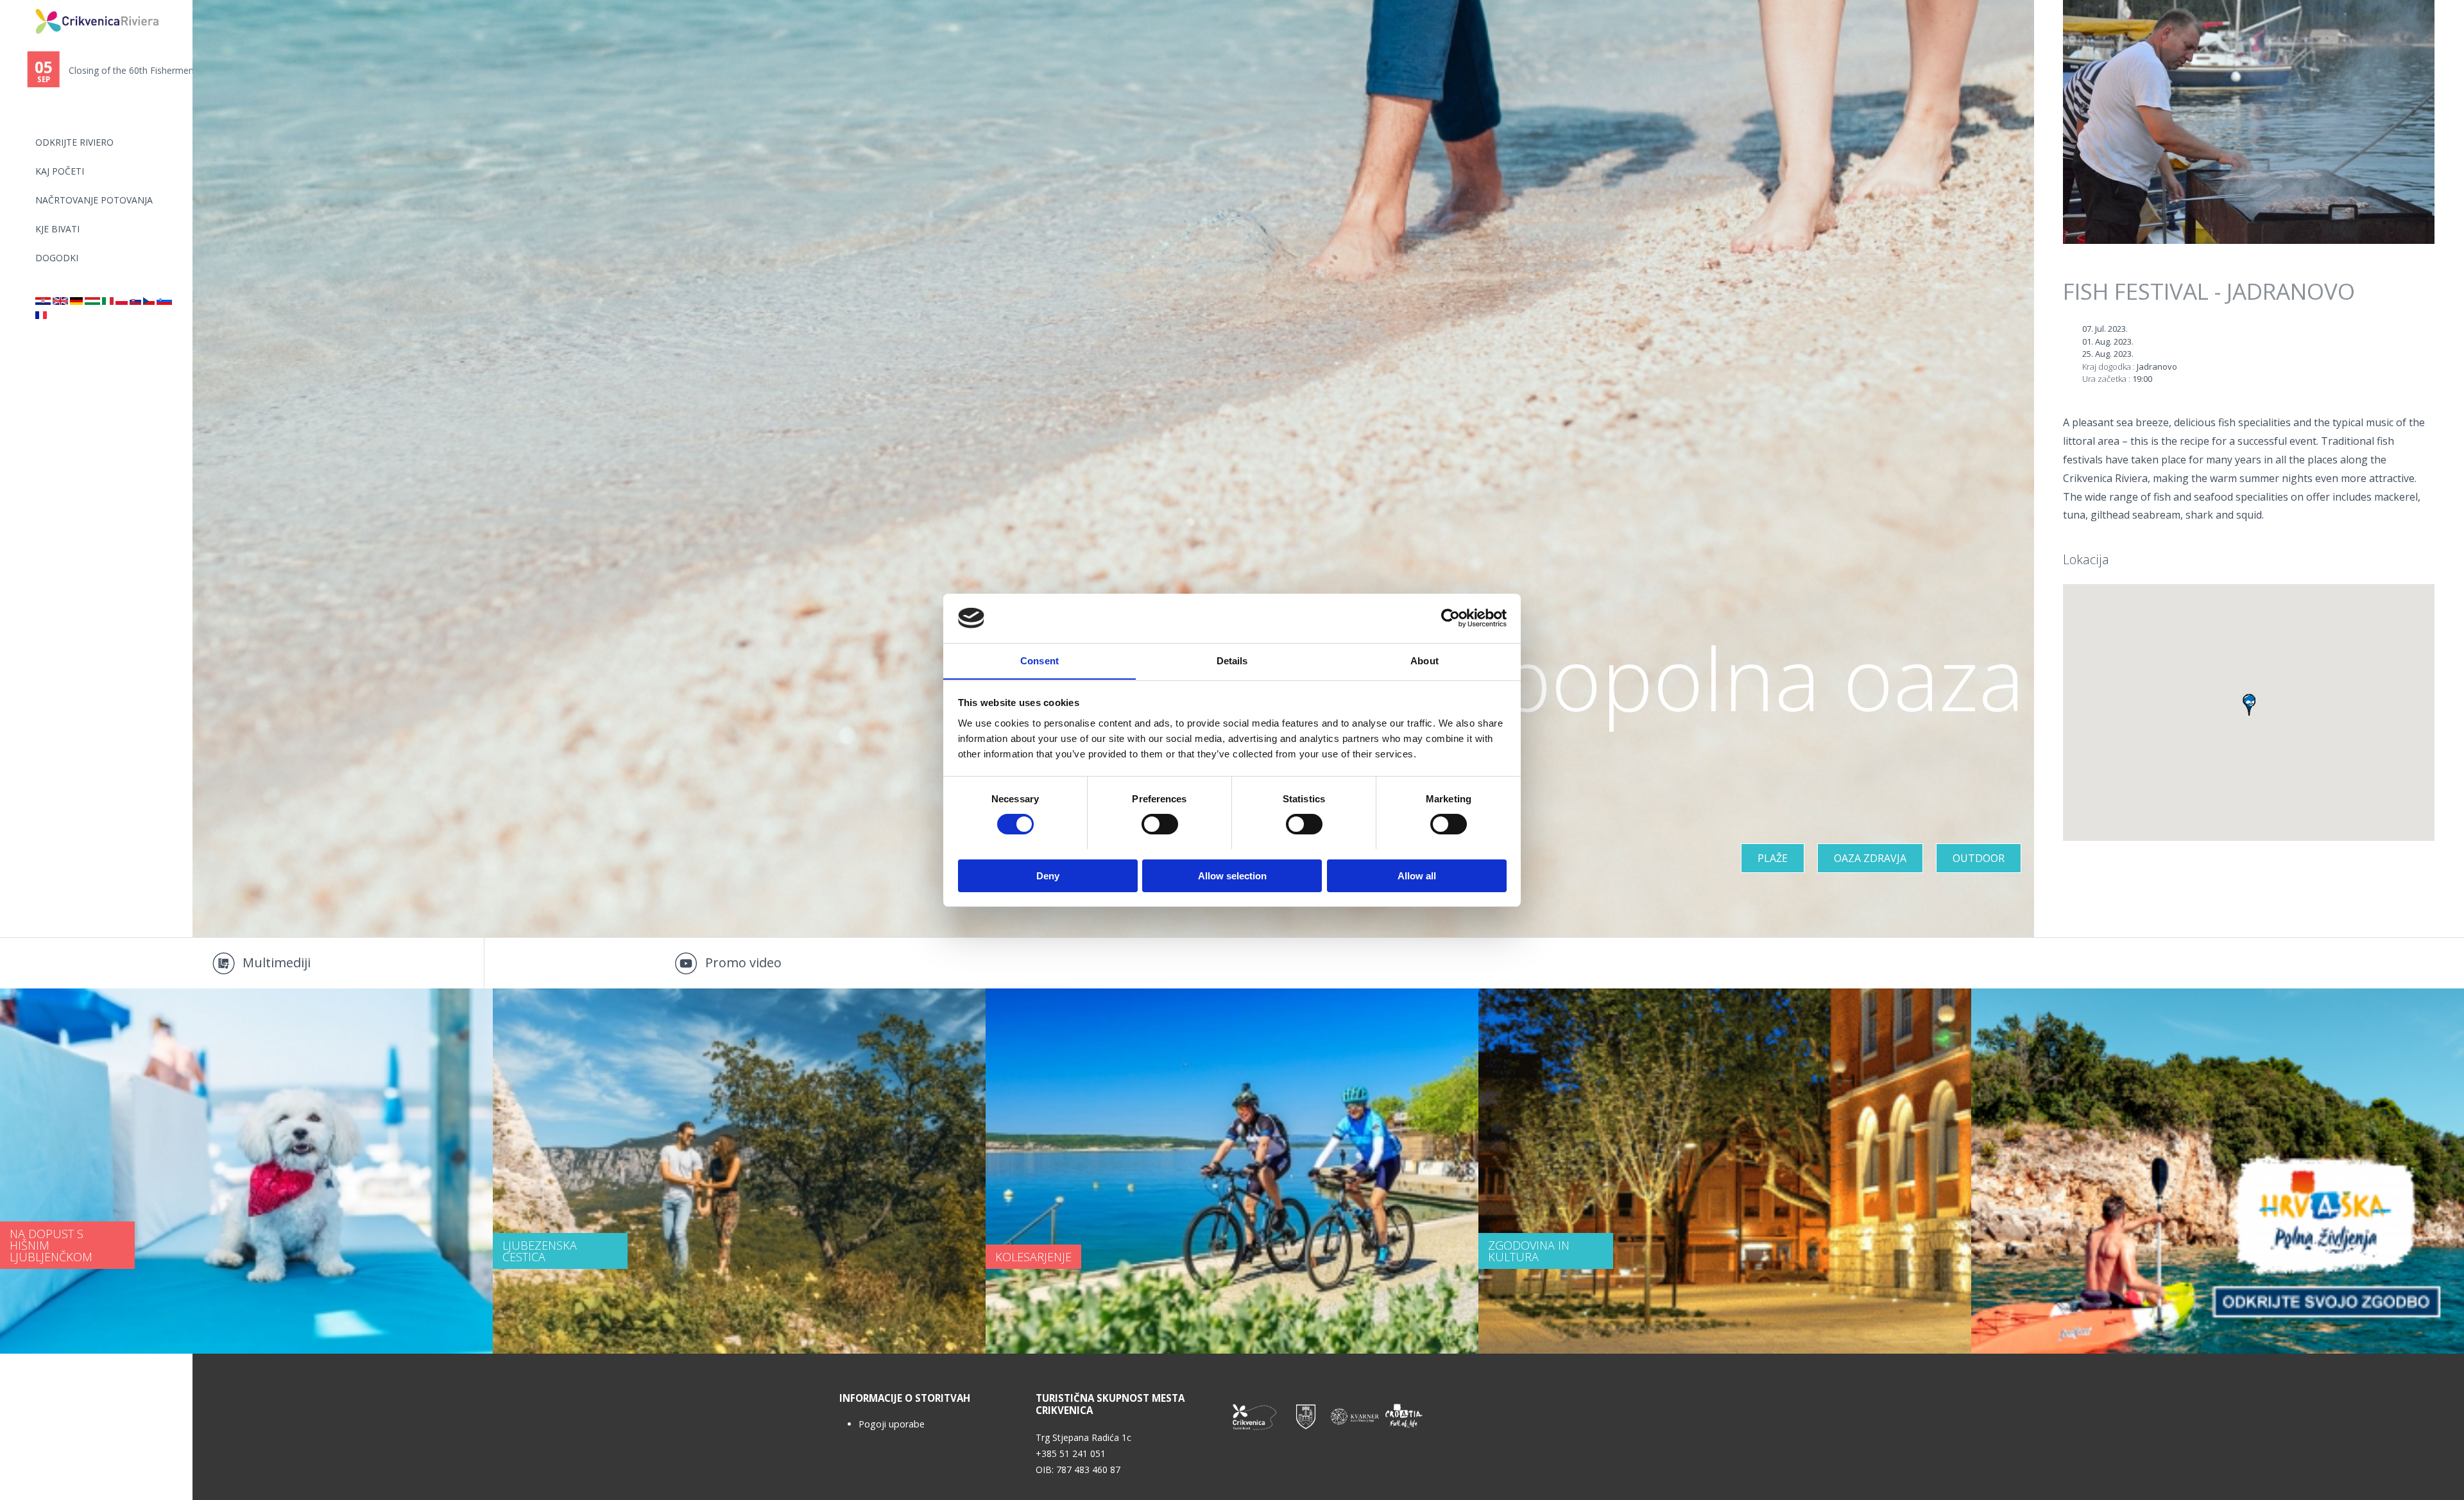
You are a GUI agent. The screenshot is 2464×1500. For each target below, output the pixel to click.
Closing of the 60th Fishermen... (120, 70)
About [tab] (1425, 660)
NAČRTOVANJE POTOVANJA (94, 200)
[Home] (27, 5)
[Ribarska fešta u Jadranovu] (43, 301)
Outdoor (1979, 858)
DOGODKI (57, 258)
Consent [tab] (1039, 660)
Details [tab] (1232, 660)
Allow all (1417, 875)
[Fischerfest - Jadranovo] (76, 301)
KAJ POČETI (60, 171)
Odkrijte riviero (74, 142)
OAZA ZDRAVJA (1870, 858)
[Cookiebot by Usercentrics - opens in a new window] (1450, 618)
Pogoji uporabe (892, 1424)
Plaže (1773, 858)
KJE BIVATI (57, 229)
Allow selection (1232, 875)
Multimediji (277, 962)
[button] (2249, 705)
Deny (1048, 875)
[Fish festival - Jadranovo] (60, 301)
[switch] (1160, 824)
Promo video (743, 962)
